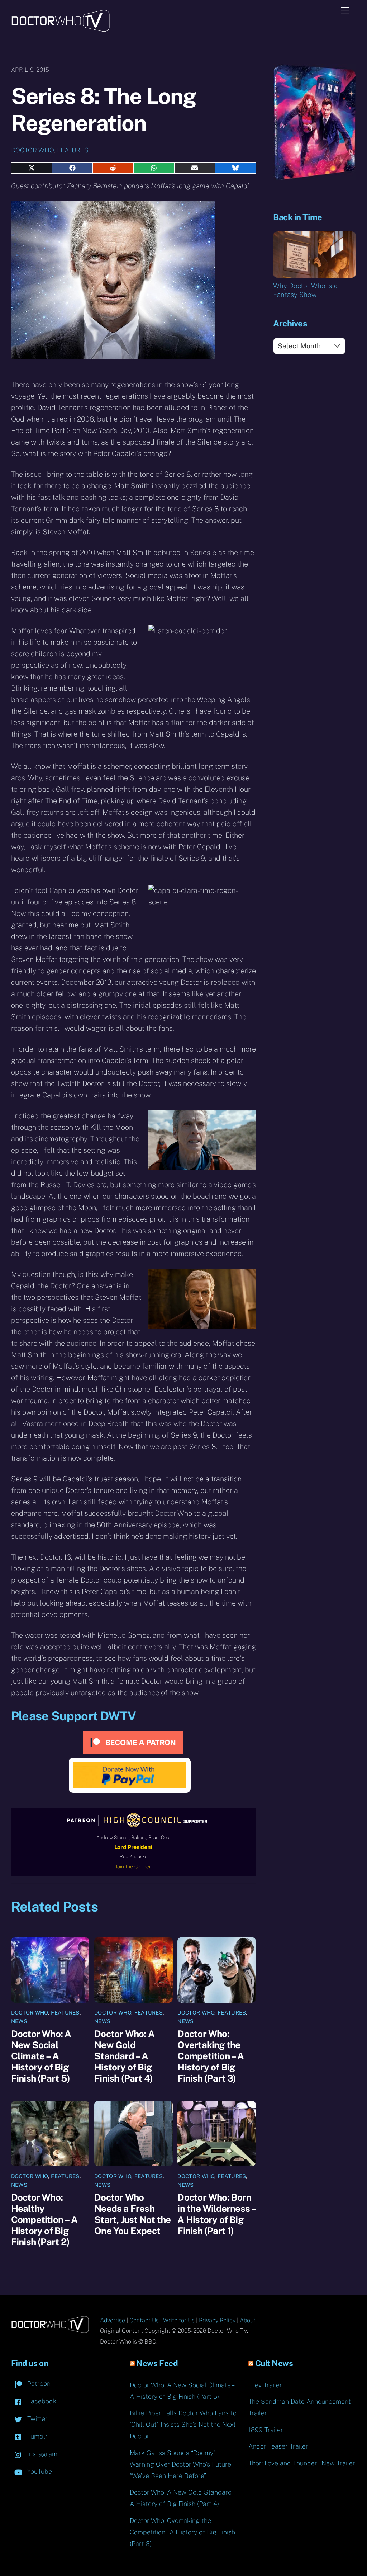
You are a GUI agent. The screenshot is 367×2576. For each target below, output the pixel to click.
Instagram (41, 2454)
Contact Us (144, 2320)
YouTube (39, 2471)
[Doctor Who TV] (60, 29)
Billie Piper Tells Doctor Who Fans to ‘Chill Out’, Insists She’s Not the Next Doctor (183, 2424)
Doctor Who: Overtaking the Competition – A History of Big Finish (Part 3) (211, 2056)
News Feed (157, 2363)
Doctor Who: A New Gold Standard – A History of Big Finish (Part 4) (124, 2056)
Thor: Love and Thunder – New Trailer (302, 2463)
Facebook (41, 2401)
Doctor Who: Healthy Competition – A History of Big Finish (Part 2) (44, 2220)
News (19, 2021)
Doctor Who (32, 150)
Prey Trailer (265, 2385)
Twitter (37, 2419)
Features (73, 150)
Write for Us (179, 2320)
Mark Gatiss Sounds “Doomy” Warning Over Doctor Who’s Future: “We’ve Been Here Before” (181, 2464)
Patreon (38, 2384)
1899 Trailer (266, 2430)
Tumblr (37, 2436)
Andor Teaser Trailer (278, 2446)
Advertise (113, 2320)
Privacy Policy (217, 2320)
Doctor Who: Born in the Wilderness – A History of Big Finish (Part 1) (216, 2214)
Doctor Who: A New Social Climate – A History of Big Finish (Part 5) (41, 2056)
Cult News (274, 2363)
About (248, 2320)
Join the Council (134, 1867)
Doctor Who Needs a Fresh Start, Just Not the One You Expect (132, 2214)
